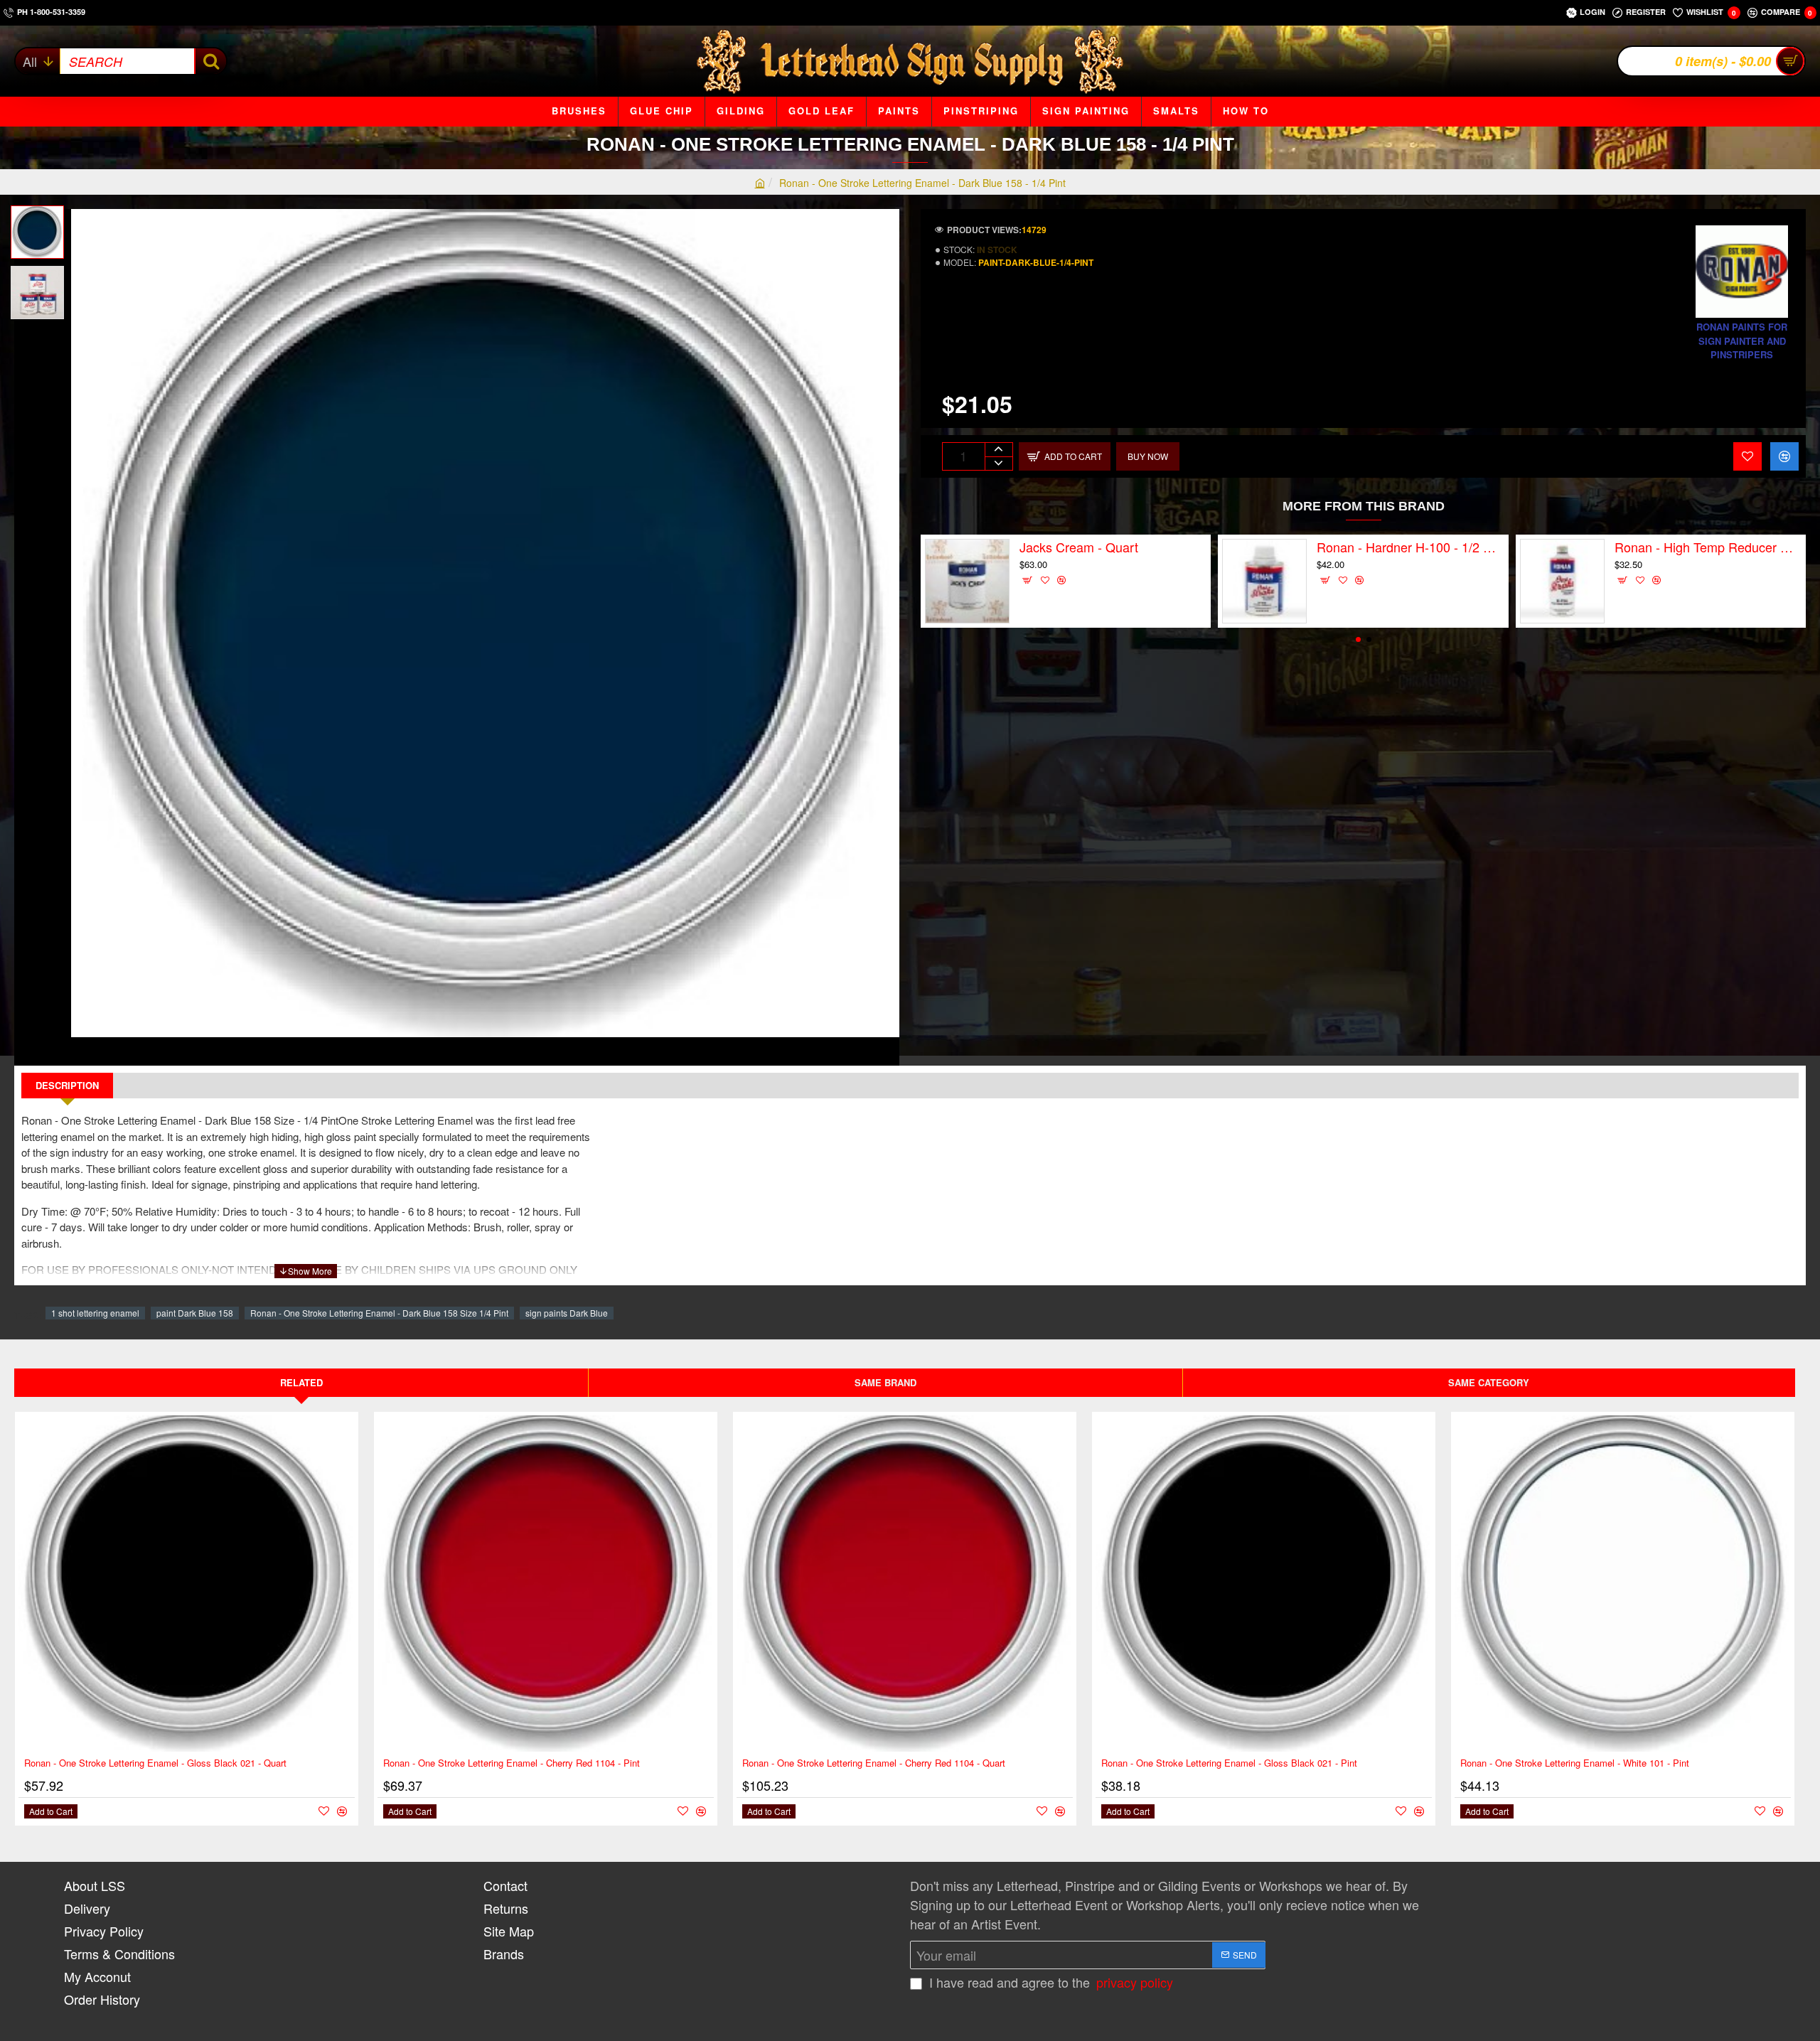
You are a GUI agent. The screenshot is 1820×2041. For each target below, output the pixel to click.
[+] (999, 450)
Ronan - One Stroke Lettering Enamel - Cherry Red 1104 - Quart (874, 1763)
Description (67, 1085)
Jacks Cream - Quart (1079, 547)
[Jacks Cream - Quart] (967, 581)
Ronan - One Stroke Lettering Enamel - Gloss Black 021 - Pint (1229, 1763)
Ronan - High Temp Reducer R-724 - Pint (1708, 547)
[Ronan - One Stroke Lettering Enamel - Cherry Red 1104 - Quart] (905, 1584)
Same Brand (885, 1382)
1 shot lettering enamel (95, 1313)
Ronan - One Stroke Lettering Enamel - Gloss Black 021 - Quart (155, 1763)
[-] (999, 463)
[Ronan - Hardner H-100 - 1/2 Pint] (1264, 581)
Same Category (1489, 1382)
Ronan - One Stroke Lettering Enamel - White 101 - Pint (1575, 1763)
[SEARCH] (210, 61)
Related (301, 1382)
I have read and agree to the (1049, 1982)
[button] (43, 216)
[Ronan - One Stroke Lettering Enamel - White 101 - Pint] (1623, 1584)
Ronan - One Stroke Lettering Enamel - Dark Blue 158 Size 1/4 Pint (379, 1313)
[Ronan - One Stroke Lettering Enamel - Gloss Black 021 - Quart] (187, 1584)
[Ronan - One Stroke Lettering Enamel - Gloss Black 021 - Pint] (1264, 1584)
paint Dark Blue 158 (195, 1313)
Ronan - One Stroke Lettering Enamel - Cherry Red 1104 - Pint (512, 1763)
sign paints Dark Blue (567, 1313)
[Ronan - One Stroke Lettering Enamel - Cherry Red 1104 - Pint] (546, 1584)
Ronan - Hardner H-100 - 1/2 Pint (1410, 547)
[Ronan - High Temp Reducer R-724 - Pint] (1562, 581)
